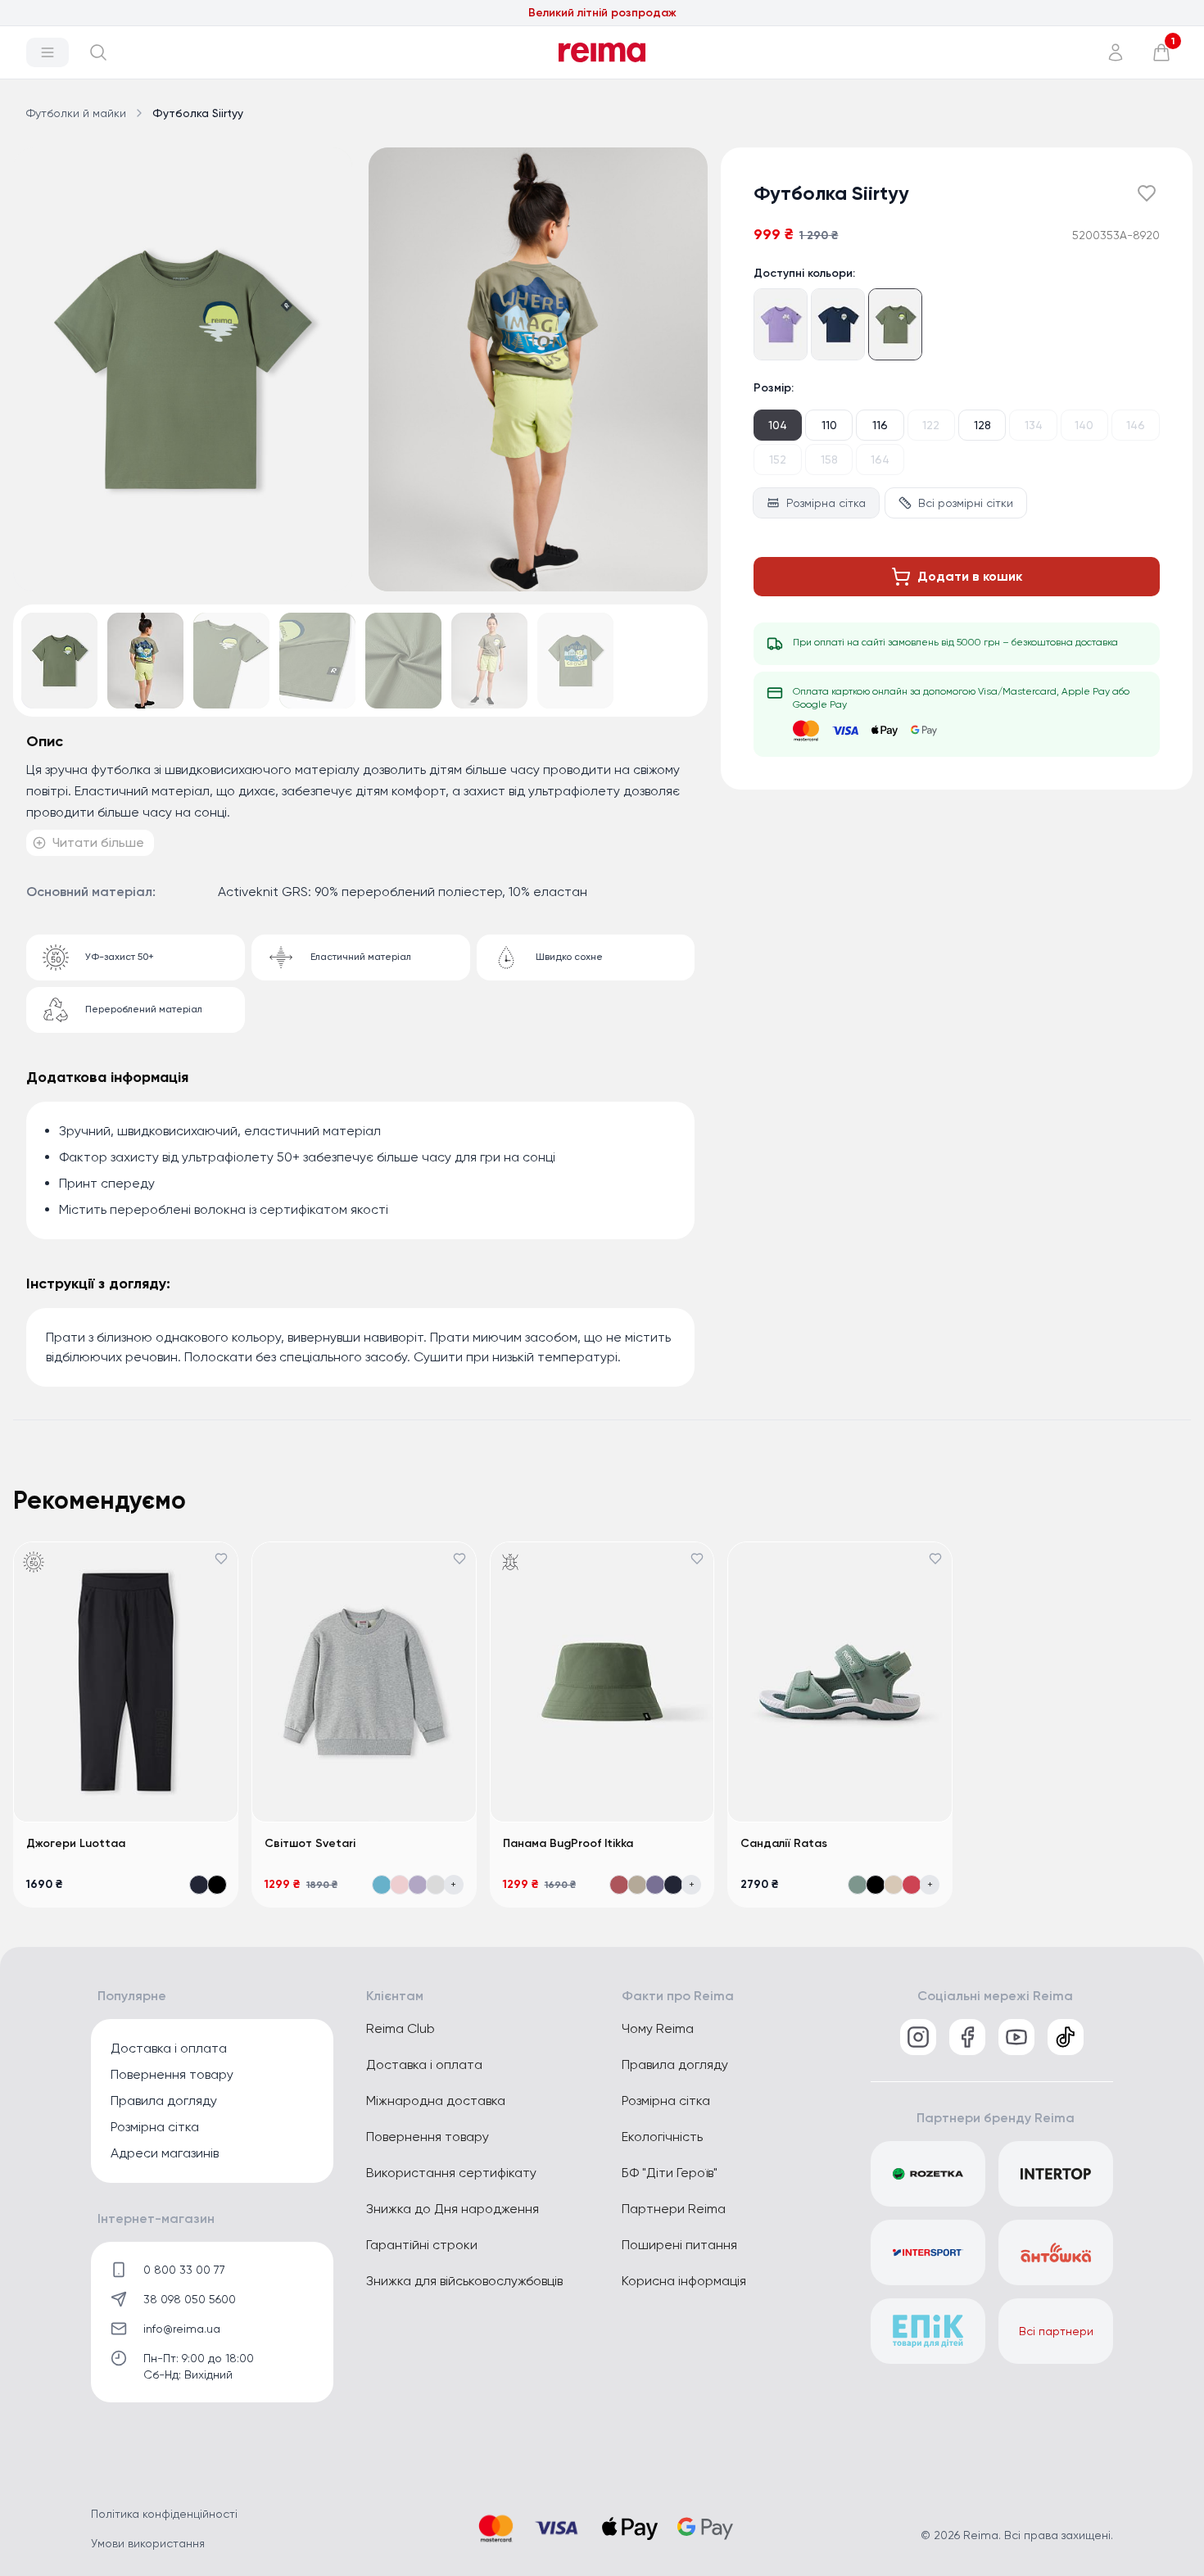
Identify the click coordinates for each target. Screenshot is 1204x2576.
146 (1136, 425)
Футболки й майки (76, 113)
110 (829, 425)
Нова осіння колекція (602, 23)
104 (778, 425)
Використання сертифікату (451, 2173)
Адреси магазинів (165, 2153)
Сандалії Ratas (784, 1843)
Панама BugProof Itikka (568, 1843)
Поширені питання (679, 2245)
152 (778, 460)
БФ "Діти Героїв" (670, 2173)
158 (829, 460)
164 (880, 460)
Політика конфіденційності (164, 2514)
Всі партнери (1056, 2331)
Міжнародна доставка (436, 2101)
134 (1034, 425)
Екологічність (662, 2137)
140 (1084, 425)
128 (982, 425)
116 (880, 425)
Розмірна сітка (826, 503)
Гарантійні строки (422, 2245)
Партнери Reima (674, 2209)
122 (931, 425)
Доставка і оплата (169, 2048)
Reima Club (401, 2028)
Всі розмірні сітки (966, 503)
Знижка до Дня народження (453, 2209)
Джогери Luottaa (76, 1843)
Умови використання (148, 2543)
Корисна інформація (684, 2281)
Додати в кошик (970, 576)
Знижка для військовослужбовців (464, 2281)
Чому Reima (658, 2028)
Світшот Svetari (310, 1843)
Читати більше (98, 842)
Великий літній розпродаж (602, 14)
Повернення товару (172, 2074)
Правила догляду (164, 2101)
